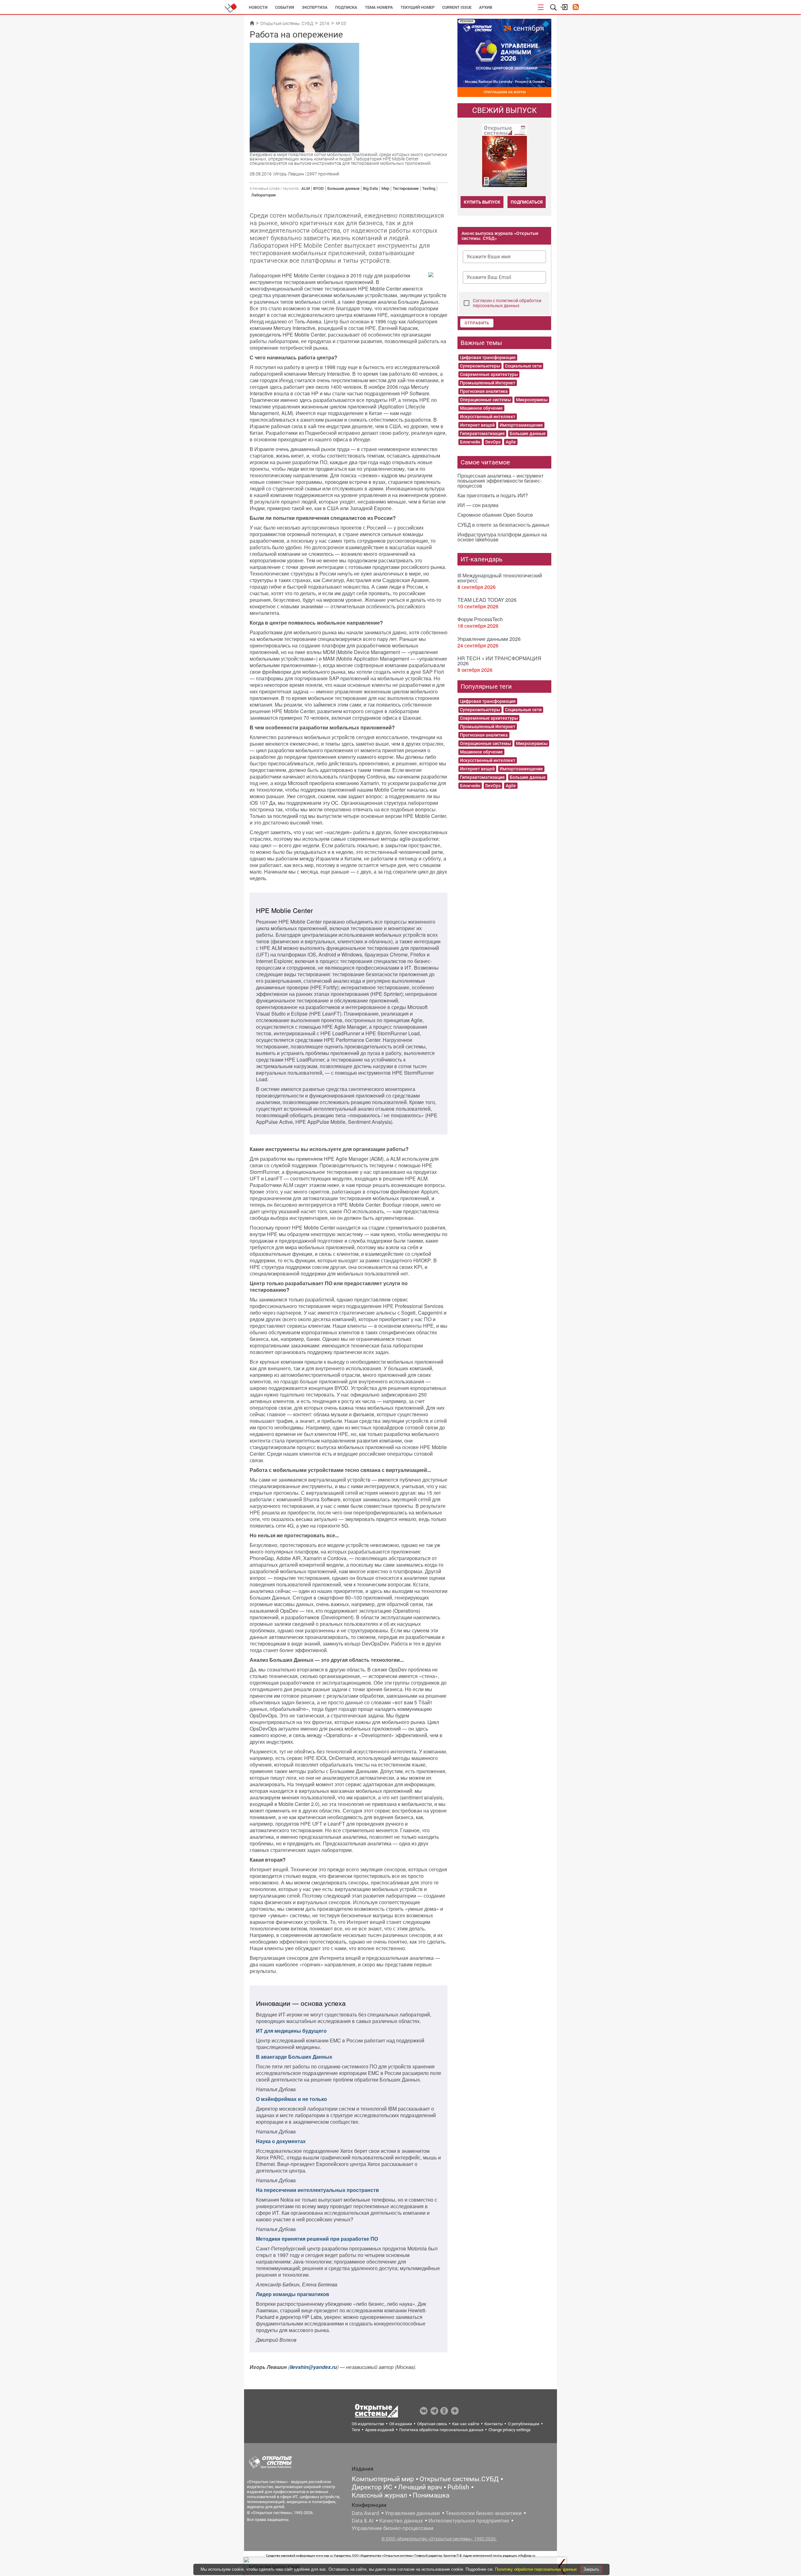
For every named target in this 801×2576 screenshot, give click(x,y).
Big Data (370, 188)
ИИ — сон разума (478, 505)
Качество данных (401, 2521)
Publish (458, 2487)
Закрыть (591, 2569)
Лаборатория (263, 195)
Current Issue (457, 7)
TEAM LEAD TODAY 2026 (487, 600)
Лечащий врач (420, 2487)
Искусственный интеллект (488, 417)
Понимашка (431, 2495)
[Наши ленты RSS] (576, 8)
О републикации (524, 2424)
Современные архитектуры (489, 374)
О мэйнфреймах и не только (291, 2099)
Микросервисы (532, 400)
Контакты (494, 2424)
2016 (324, 23)
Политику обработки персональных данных (537, 2569)
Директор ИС (372, 2487)
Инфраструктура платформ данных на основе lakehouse (502, 537)
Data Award (365, 2513)
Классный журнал (379, 2495)
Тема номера (379, 7)
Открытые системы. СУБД (287, 23)
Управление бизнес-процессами (393, 2528)
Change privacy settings (510, 2430)
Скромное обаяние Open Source (495, 515)
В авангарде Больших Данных (294, 2057)
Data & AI (363, 2521)
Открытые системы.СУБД (459, 2479)
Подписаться (527, 202)
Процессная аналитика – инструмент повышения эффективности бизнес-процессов (500, 481)
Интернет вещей (477, 425)
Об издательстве (368, 2424)
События (285, 7)
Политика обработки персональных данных (441, 2430)
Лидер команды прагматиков (293, 2294)
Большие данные (343, 188)
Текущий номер (418, 7)
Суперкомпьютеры (480, 366)
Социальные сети (523, 366)
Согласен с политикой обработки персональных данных (507, 303)
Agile (511, 442)
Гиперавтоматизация (482, 434)
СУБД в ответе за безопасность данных (503, 525)
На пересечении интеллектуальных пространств (317, 2190)
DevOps (493, 442)
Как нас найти (466, 2424)
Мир (385, 188)
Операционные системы (485, 400)
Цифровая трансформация (488, 357)
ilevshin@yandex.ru (313, 2367)
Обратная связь (432, 2424)
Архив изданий (380, 2430)
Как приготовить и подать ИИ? (493, 495)
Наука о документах (281, 2141)
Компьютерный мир (383, 2479)
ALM (306, 188)
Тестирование (406, 188)
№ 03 (341, 23)
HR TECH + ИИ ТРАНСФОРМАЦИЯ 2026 (499, 661)
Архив (486, 7)
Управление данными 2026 (489, 639)
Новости (258, 7)
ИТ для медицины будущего (291, 2031)
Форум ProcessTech (480, 619)
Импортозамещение (521, 425)
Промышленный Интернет (488, 383)
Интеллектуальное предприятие (469, 2521)
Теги (356, 2430)
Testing (429, 188)
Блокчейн (470, 442)
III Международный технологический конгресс (500, 578)
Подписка (346, 7)
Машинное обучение (481, 408)
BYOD (319, 188)
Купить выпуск (482, 202)
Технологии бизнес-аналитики (484, 2513)
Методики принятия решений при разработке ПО (317, 2239)
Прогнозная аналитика (484, 391)
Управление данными (412, 2513)
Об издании (401, 2424)
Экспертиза (315, 7)
